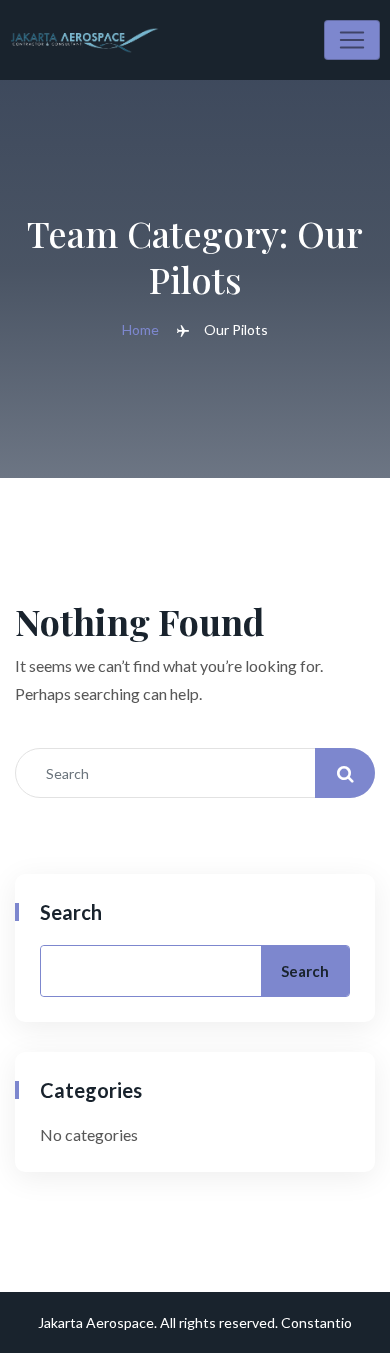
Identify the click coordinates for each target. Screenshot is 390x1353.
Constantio (316, 1322)
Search (71, 912)
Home (140, 329)
